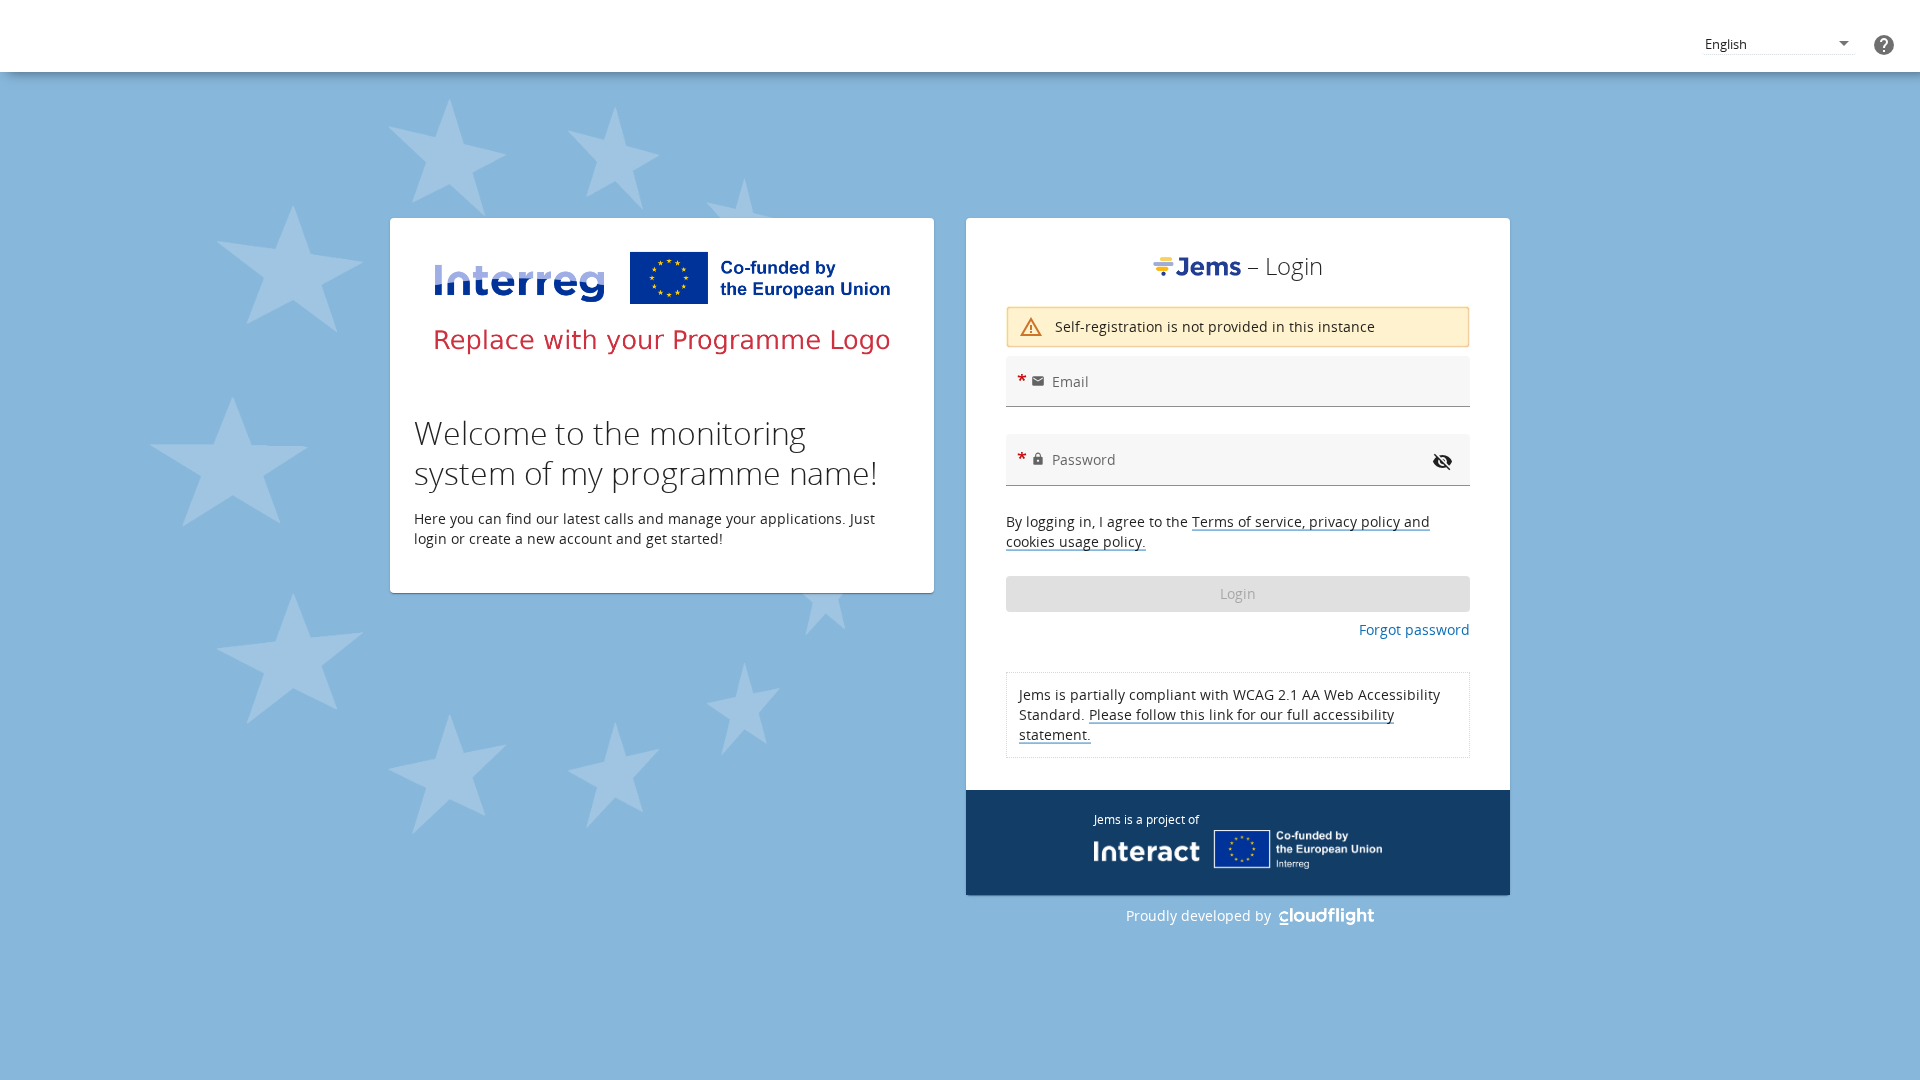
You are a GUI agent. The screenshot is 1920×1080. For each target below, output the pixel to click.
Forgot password (1414, 629)
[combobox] (1779, 44)
